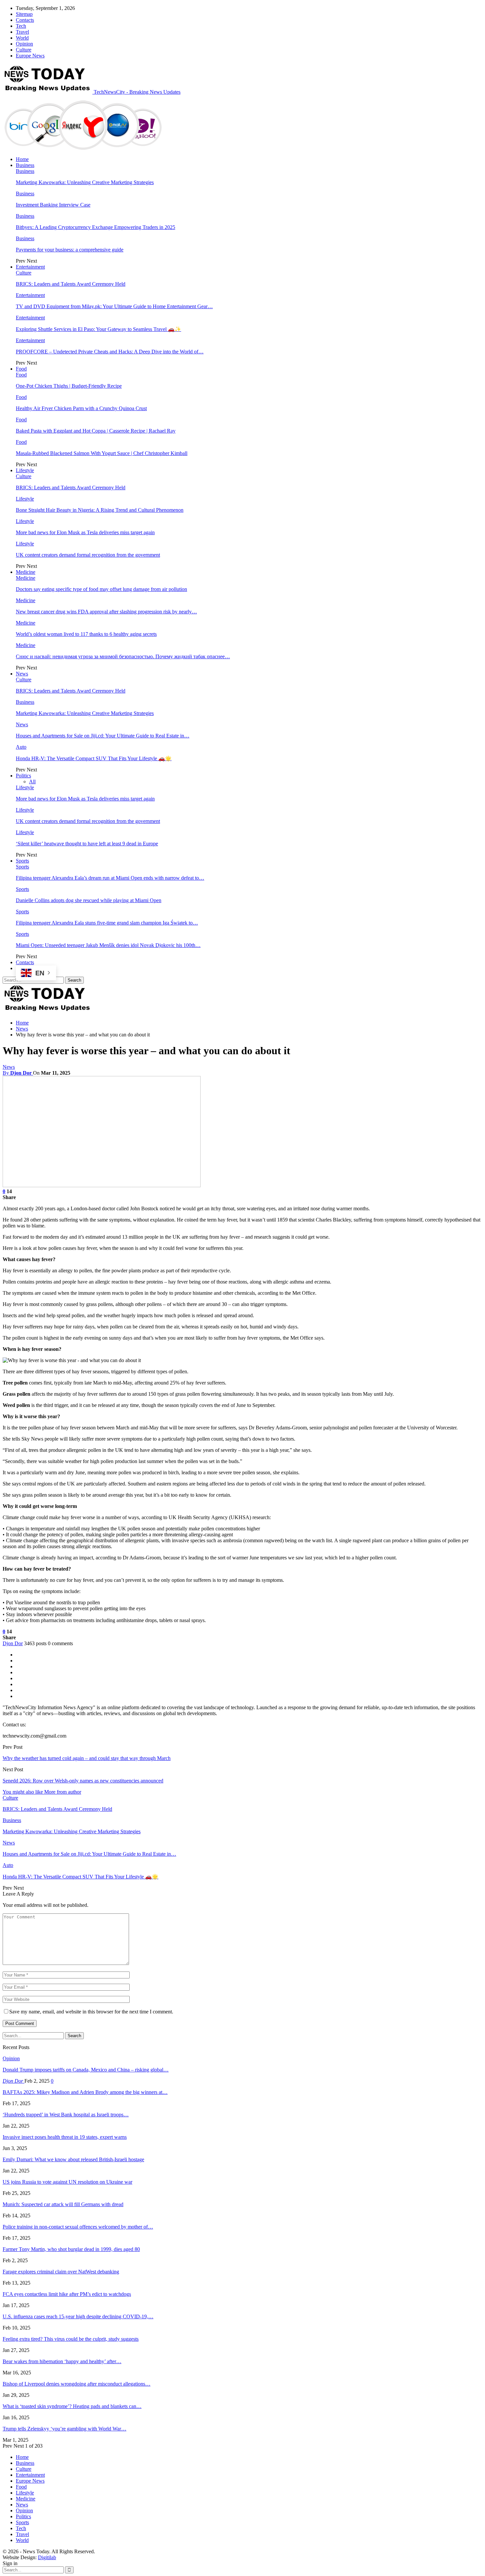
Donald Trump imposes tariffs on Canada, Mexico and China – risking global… (86, 2070)
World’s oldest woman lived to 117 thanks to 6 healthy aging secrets (86, 634)
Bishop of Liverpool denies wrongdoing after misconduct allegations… (77, 2384)
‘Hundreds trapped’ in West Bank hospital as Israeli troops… (66, 2115)
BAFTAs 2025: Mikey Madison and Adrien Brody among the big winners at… (85, 2092)
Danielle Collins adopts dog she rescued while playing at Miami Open (89, 900)
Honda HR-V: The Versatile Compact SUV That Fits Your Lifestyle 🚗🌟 (94, 758)
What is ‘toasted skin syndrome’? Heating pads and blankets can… (72, 2406)
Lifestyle (25, 470)
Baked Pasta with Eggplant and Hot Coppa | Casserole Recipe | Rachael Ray (96, 431)
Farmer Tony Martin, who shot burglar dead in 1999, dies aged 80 (71, 2249)
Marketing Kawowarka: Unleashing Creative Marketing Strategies (85, 182)
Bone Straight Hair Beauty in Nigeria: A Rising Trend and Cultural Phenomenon (100, 510)
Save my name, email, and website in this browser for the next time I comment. (91, 2012)
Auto (21, 747)
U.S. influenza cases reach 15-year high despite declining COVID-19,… (78, 2316)
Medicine (26, 572)
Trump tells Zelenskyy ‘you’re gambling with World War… (65, 2429)
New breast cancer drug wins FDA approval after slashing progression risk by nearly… (106, 612)
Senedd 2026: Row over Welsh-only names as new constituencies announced (83, 1781)
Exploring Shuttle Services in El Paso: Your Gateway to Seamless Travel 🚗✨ (98, 329)
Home (22, 159)
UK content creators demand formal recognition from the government (88, 555)
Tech (21, 26)
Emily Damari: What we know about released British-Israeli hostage (73, 2159)
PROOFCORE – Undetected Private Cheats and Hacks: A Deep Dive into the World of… (110, 352)
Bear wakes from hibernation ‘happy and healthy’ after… (62, 2361)
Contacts (25, 20)
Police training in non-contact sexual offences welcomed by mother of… (78, 2227)
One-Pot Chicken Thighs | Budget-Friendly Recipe (69, 386)
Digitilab (47, 2557)
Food (21, 369)
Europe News (30, 56)
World (22, 38)
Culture (24, 50)
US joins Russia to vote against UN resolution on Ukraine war (67, 2182)
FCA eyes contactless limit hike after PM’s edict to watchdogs (67, 2294)
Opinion (24, 44)
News (22, 674)
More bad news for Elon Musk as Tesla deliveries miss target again (85, 532)
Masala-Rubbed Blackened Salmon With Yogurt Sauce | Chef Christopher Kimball (102, 453)
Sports (22, 861)
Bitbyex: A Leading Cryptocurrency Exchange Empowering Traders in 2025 (96, 227)
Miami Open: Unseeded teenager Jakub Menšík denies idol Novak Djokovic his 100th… (108, 945)
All (32, 782)
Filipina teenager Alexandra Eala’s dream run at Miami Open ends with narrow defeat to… (110, 878)
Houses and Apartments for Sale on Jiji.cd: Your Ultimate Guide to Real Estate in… (103, 736)
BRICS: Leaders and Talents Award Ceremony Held (71, 284)
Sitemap (24, 14)
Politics (23, 776)
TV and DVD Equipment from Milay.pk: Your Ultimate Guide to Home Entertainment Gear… (114, 306)
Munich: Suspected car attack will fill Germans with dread (63, 2204)
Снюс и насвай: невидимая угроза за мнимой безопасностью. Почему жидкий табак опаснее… (123, 656)
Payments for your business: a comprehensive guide (70, 250)
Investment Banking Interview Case (53, 205)
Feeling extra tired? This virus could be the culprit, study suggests (71, 2339)
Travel (22, 32)
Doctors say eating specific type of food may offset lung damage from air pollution (101, 589)
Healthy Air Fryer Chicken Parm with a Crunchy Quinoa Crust (81, 408)
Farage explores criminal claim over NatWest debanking (61, 2272)
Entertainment (30, 267)
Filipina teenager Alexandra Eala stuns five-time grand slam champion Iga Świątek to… (107, 923)
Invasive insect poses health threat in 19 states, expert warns (65, 2137)
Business (25, 165)
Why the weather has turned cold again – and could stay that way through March (87, 1758)
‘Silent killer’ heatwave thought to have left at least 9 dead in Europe (87, 844)
